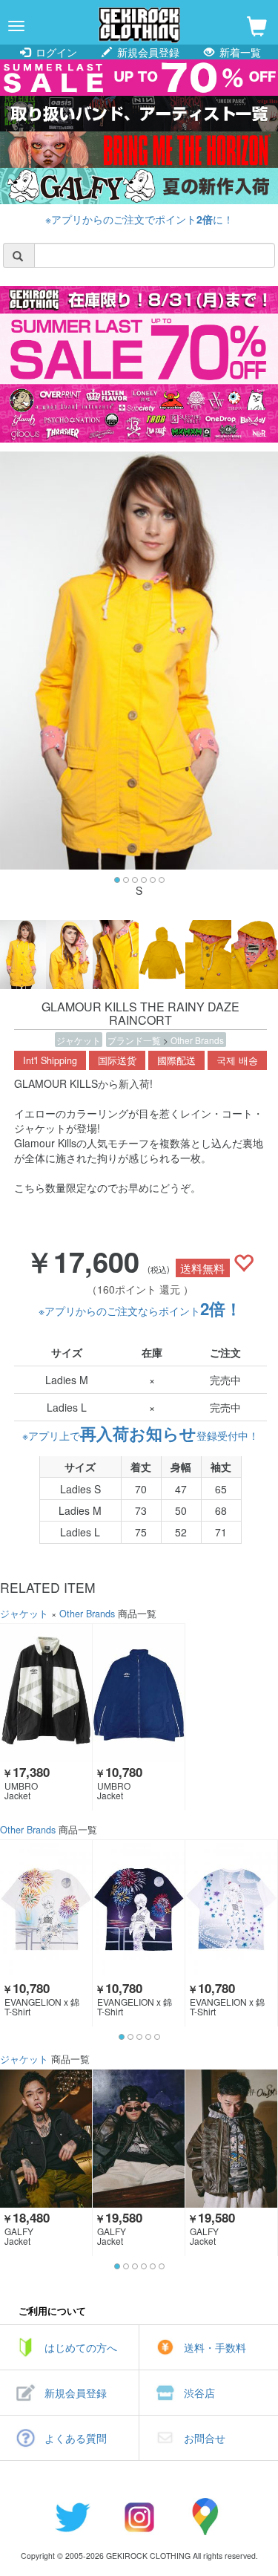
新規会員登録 (147, 52)
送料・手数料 (215, 2347)
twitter (73, 2517)
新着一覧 (239, 52)
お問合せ (205, 2438)
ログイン (55, 52)
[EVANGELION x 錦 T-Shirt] (46, 1909)
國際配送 (176, 1060)
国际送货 (117, 1060)
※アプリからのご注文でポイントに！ (139, 219)
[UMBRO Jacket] (46, 1693)
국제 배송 (237, 1060)
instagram (139, 2517)
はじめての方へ (81, 2347)
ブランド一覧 (135, 1040)
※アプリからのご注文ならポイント (140, 1311)
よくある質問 (76, 2438)
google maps (206, 2517)
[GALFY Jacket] (46, 2139)
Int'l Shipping (50, 1060)
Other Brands (197, 1040)
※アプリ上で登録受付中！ (140, 1435)
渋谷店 (199, 2393)
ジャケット (79, 1040)
